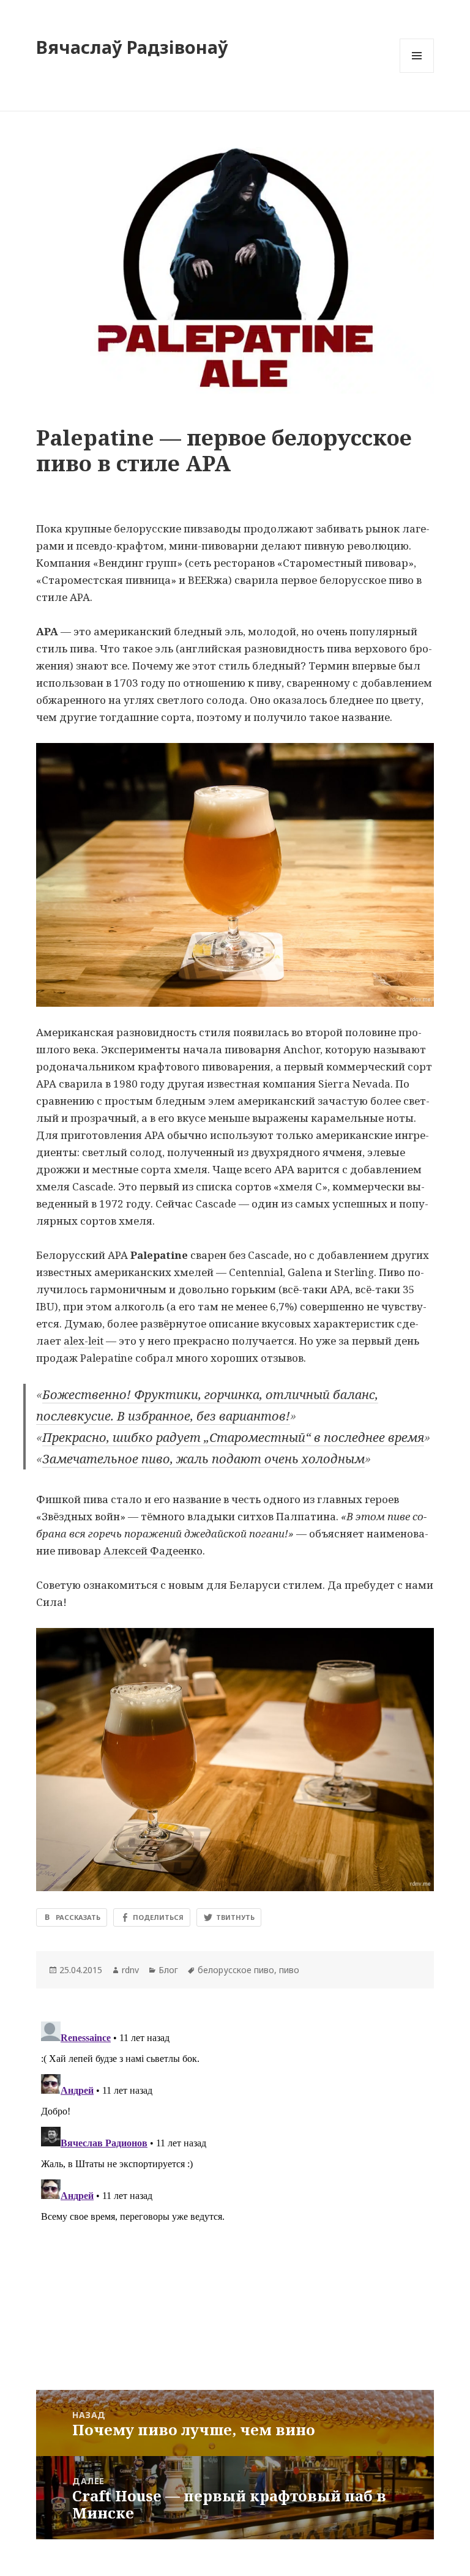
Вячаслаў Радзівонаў (132, 47)
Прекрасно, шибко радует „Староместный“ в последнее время (233, 1437)
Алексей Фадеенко (153, 1551)
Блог (168, 1970)
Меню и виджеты (417, 73)
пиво (289, 1970)
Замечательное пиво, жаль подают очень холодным (203, 1459)
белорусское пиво (236, 1970)
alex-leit (84, 1341)
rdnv (130, 1970)
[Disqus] (235, 2170)
